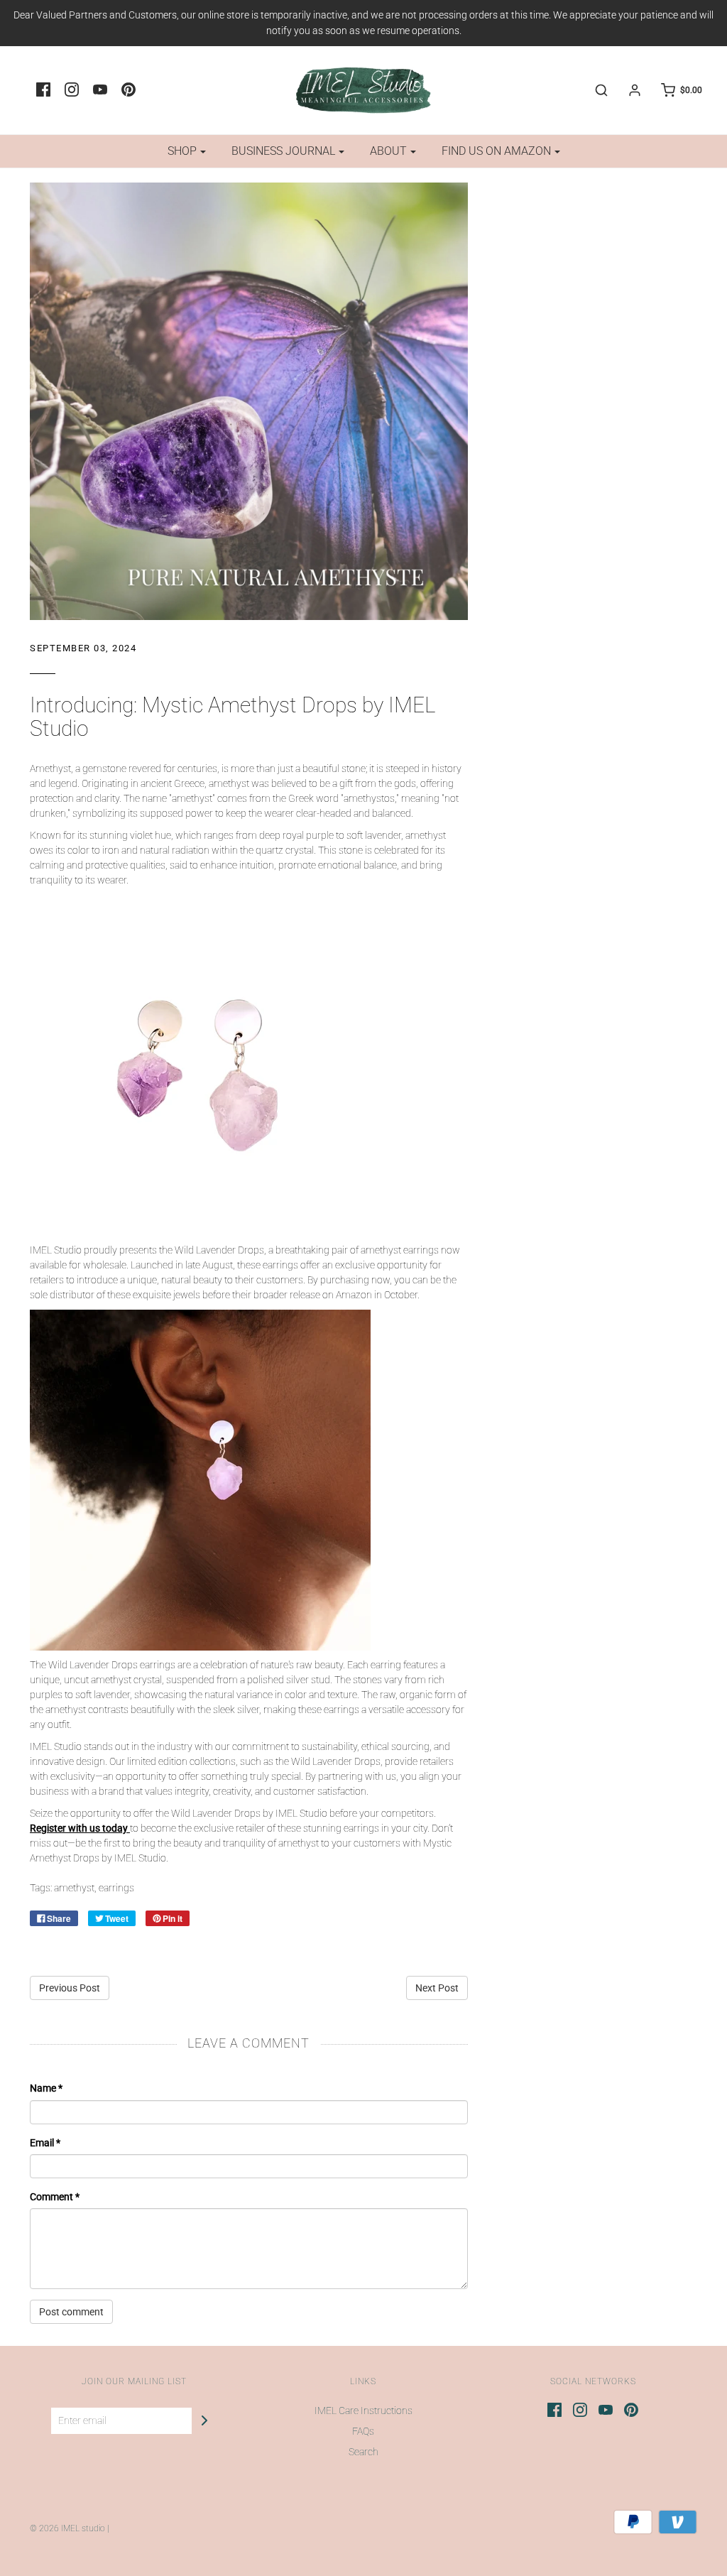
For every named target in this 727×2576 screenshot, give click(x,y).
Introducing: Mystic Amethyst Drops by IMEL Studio (233, 717)
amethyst (74, 1888)
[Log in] (628, 90)
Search (363, 2452)
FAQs (363, 2431)
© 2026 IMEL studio (67, 2528)
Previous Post (70, 1988)
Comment (55, 2197)
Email (45, 2143)
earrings (116, 1888)
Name (46, 2088)
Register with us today (79, 1828)
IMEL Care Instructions (363, 2411)
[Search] (594, 90)
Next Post (437, 1988)
